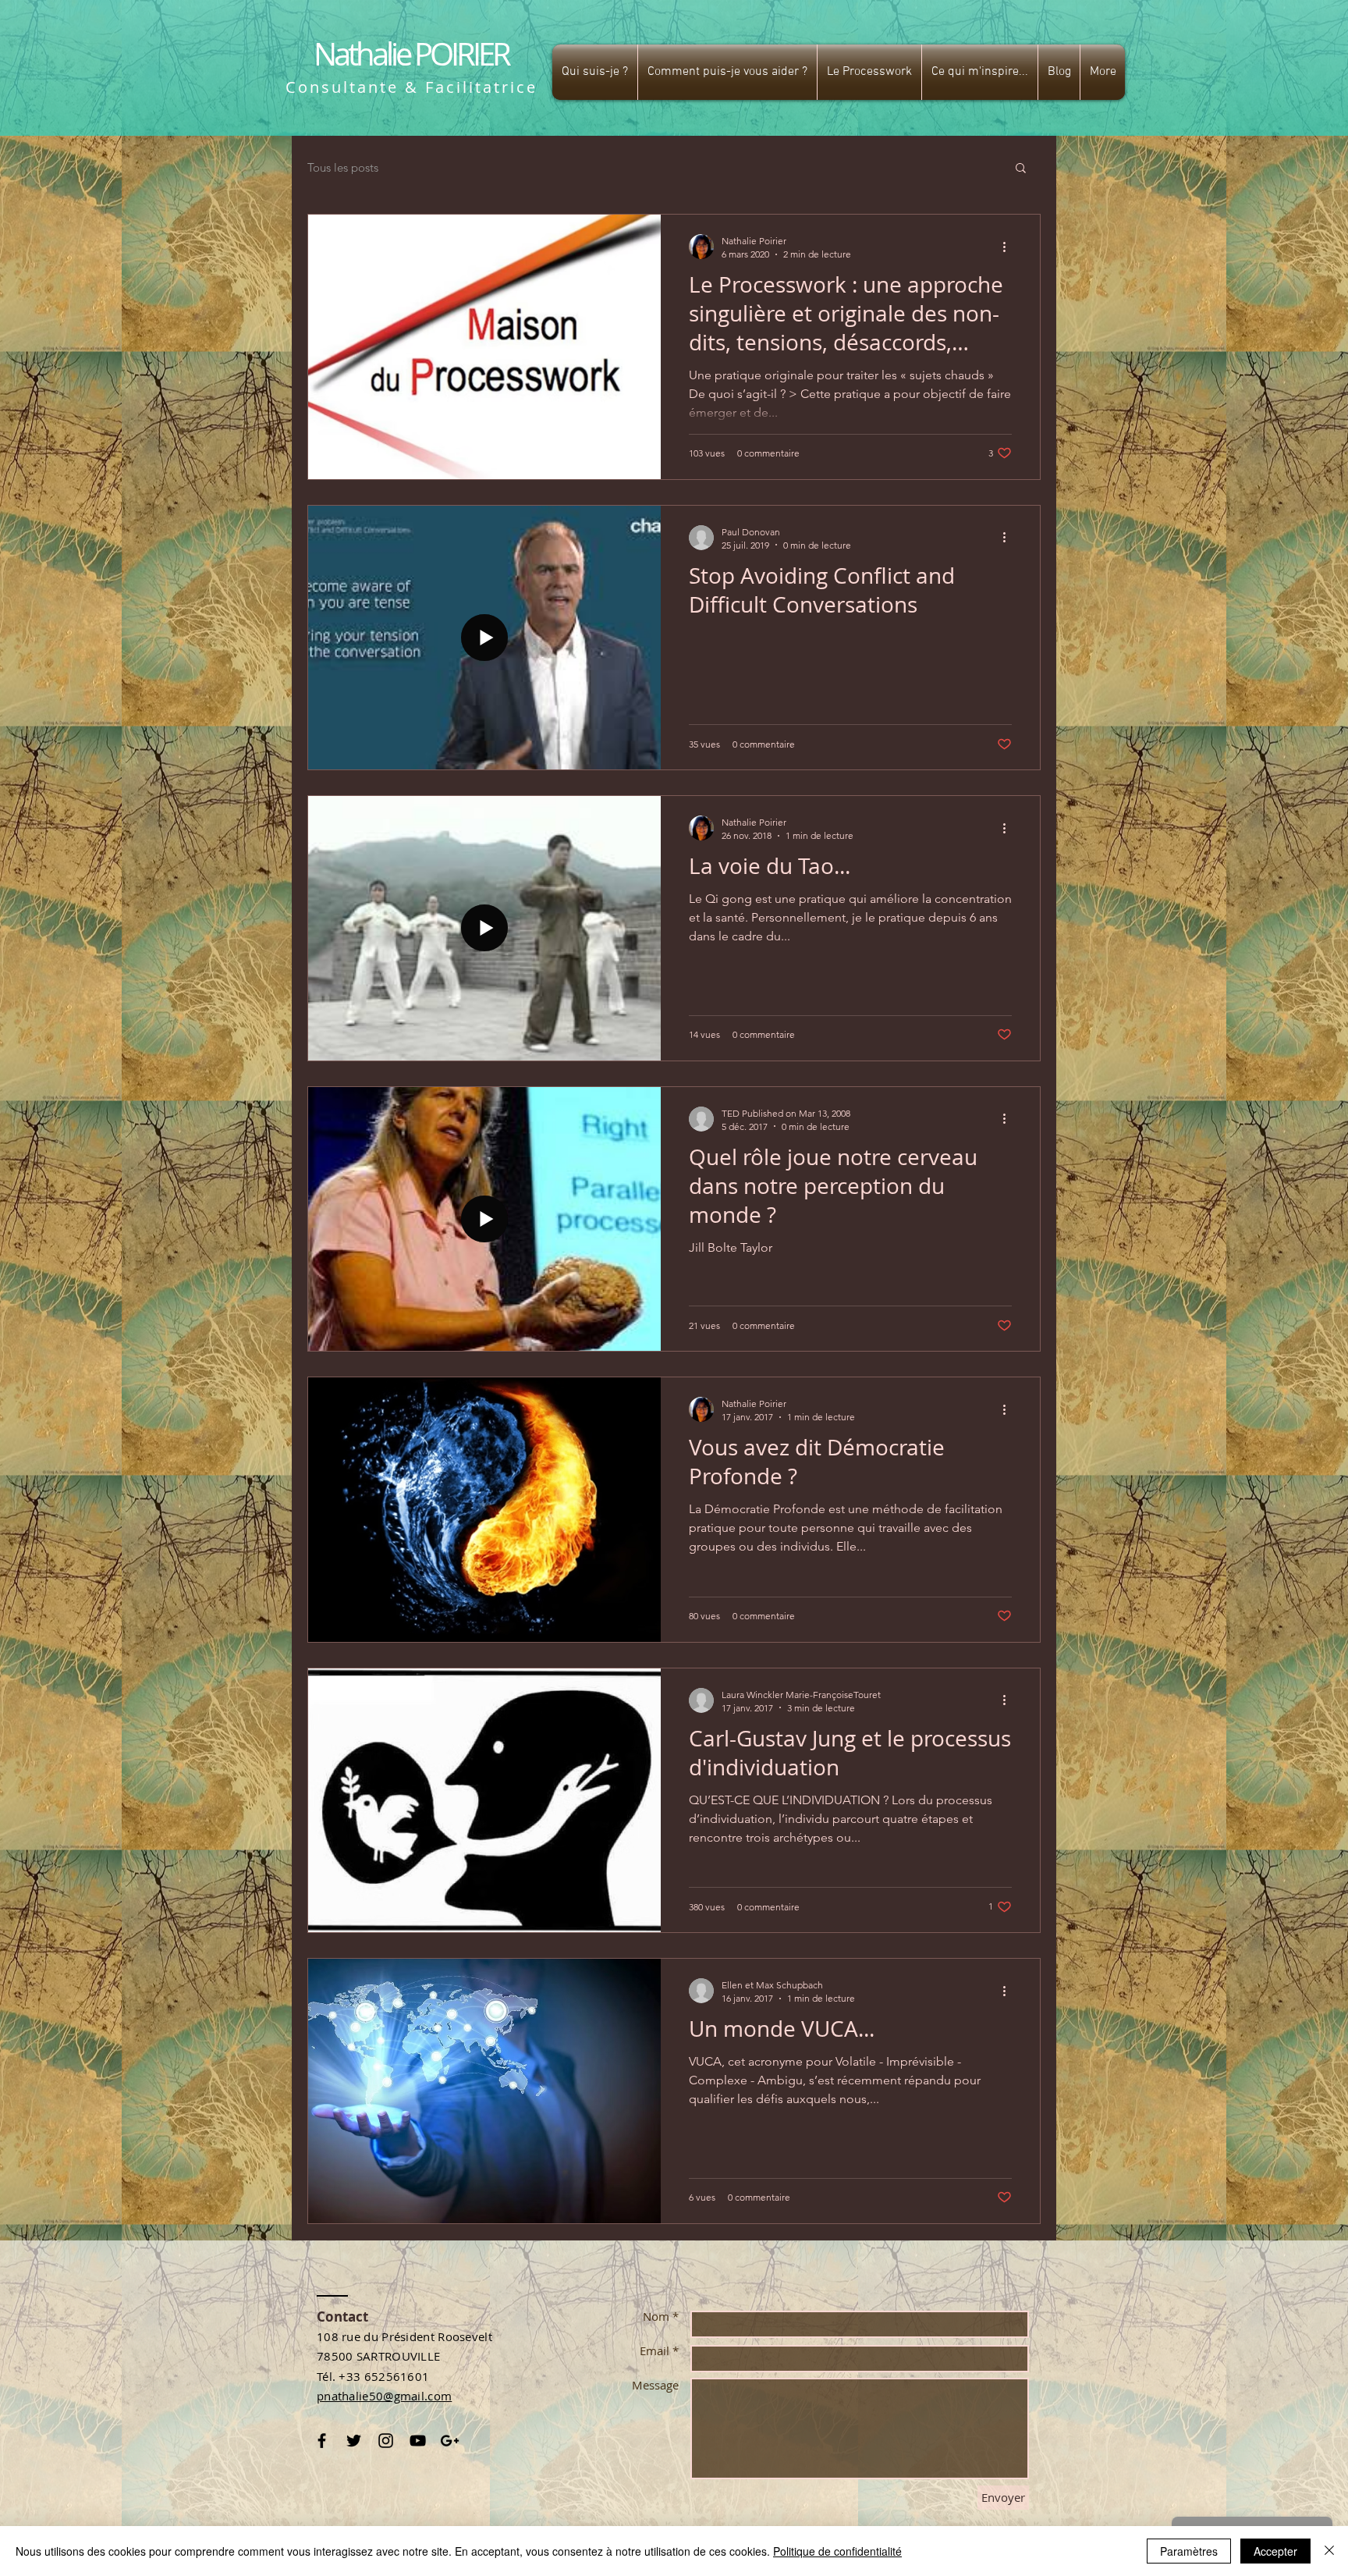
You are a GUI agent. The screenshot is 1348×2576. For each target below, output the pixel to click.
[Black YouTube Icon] (418, 2441)
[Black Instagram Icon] (386, 2441)
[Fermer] (1329, 2551)
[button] (595, 72)
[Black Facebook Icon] (322, 2441)
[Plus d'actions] (1009, 247)
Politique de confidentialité (837, 2551)
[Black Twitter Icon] (354, 2441)
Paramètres (1189, 2551)
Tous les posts (343, 167)
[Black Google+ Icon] (450, 2441)
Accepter (1275, 2551)
